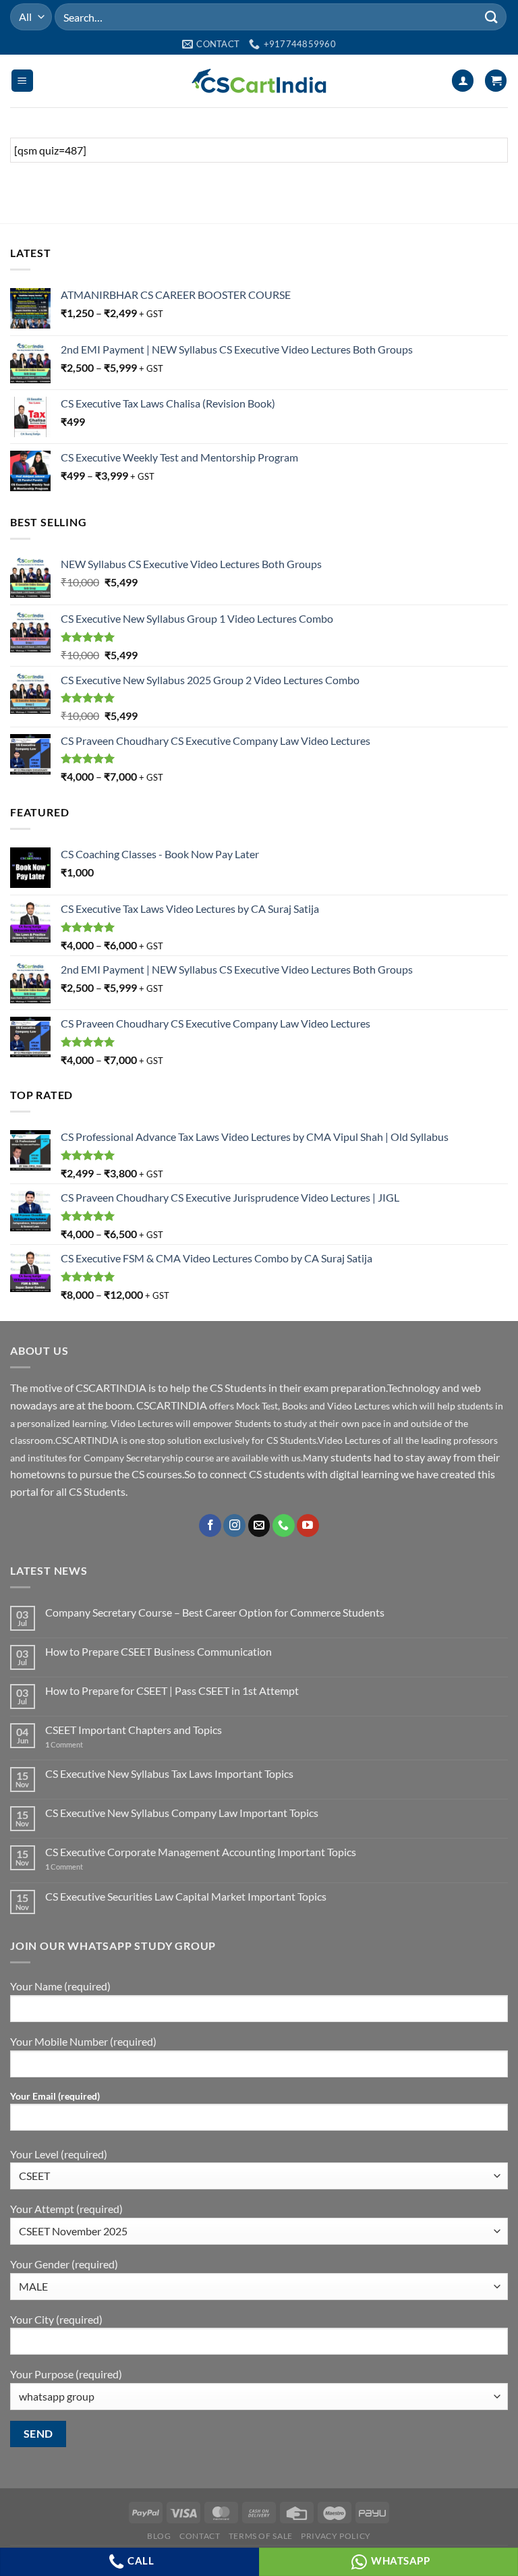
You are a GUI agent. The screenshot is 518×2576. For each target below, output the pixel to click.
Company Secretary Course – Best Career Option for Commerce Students (215, 1612)
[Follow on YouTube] (308, 1525)
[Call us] (284, 1525)
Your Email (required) (55, 2096)
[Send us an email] (259, 1525)
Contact (200, 2536)
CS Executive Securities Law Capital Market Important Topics (186, 1896)
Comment (64, 1744)
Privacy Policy (336, 2536)
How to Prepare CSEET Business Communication (159, 1651)
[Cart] (496, 81)
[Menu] (22, 81)
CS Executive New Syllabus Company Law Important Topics (182, 1813)
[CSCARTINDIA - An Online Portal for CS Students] (259, 81)
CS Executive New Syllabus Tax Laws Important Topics (169, 1773)
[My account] (463, 81)
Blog (159, 2536)
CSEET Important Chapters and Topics (134, 1730)
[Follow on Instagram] (234, 1525)
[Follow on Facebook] (210, 1525)
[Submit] (492, 17)
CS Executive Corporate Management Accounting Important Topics (201, 1852)
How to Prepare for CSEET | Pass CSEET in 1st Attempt (172, 1690)
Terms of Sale (261, 2536)
